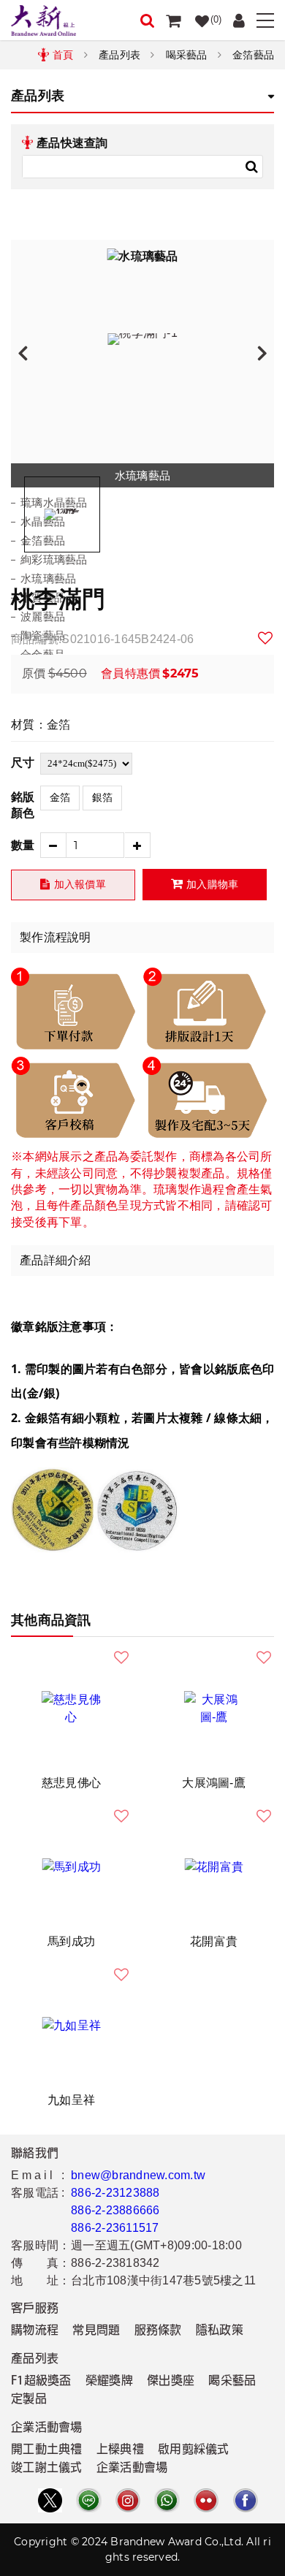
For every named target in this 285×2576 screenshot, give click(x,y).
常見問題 (96, 2331)
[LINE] (88, 2500)
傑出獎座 (171, 2382)
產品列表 (119, 55)
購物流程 (35, 2331)
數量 (23, 845)
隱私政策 (220, 2331)
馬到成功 (71, 1941)
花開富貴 (214, 1941)
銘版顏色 (23, 805)
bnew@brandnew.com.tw (138, 2175)
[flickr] (206, 2500)
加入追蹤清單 (266, 638)
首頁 (63, 55)
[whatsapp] (167, 2500)
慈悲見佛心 (71, 1783)
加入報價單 (80, 884)
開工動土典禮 (47, 2450)
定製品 (29, 2400)
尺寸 (23, 763)
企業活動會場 (132, 2469)
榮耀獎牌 (109, 2382)
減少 (53, 845)
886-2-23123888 (115, 2193)
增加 (138, 845)
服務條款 (158, 2331)
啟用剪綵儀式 (194, 2450)
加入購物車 (212, 884)
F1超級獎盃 (41, 2382)
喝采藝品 (187, 55)
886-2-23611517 (115, 2228)
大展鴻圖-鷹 (214, 1783)
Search (251, 167)
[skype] (246, 2500)
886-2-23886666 (115, 2210)
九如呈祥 (71, 2100)
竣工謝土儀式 (47, 2469)
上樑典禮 (120, 2450)
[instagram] (128, 2500)
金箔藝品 (253, 55)
